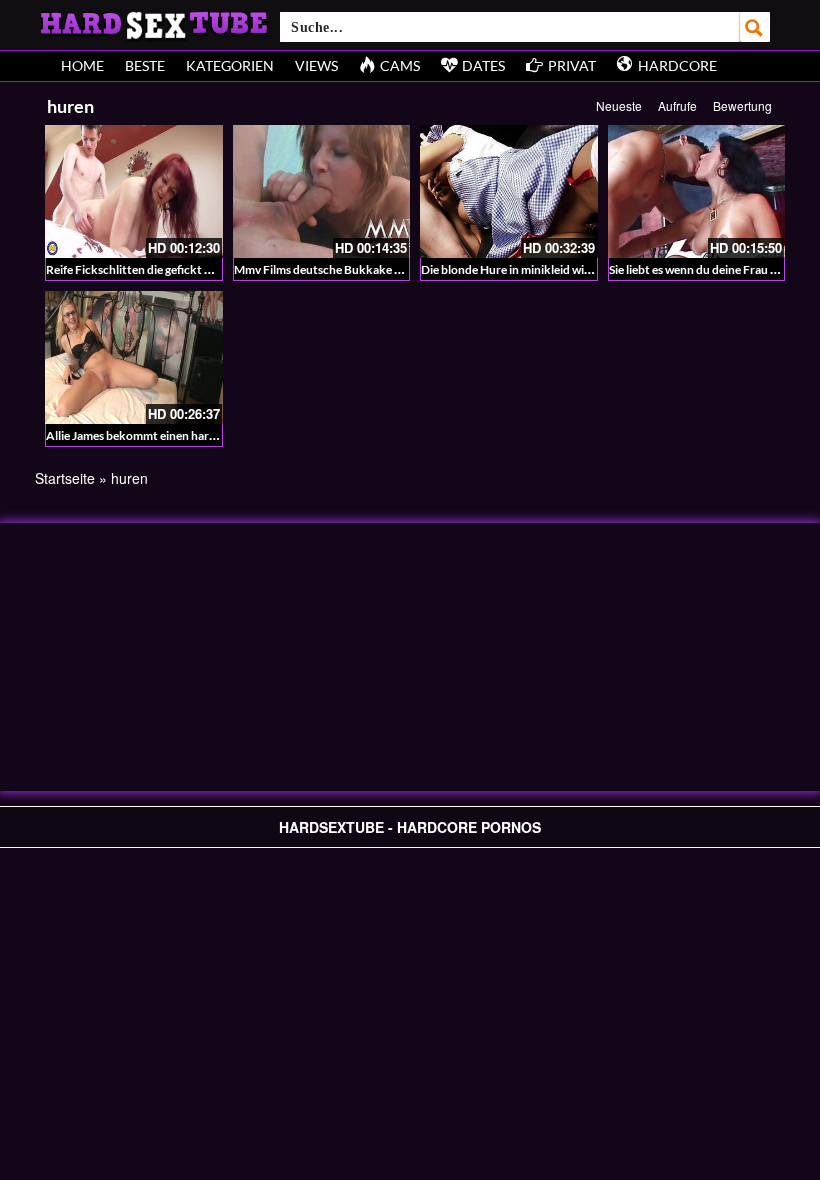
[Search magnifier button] (755, 27)
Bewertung (742, 105)
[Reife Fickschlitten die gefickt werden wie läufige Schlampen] (134, 191)
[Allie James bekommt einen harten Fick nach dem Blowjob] (134, 357)
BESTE (145, 65)
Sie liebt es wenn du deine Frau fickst (704, 269)
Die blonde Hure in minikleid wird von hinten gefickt (557, 269)
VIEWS (316, 65)
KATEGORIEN (230, 65)
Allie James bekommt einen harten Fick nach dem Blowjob (198, 435)
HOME (82, 65)
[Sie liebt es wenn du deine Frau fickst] (697, 191)
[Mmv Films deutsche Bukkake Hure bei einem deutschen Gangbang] (322, 191)
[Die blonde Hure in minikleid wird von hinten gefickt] (509, 191)
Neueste (619, 105)
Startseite (65, 478)
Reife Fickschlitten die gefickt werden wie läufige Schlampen (203, 269)
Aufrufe (677, 105)
